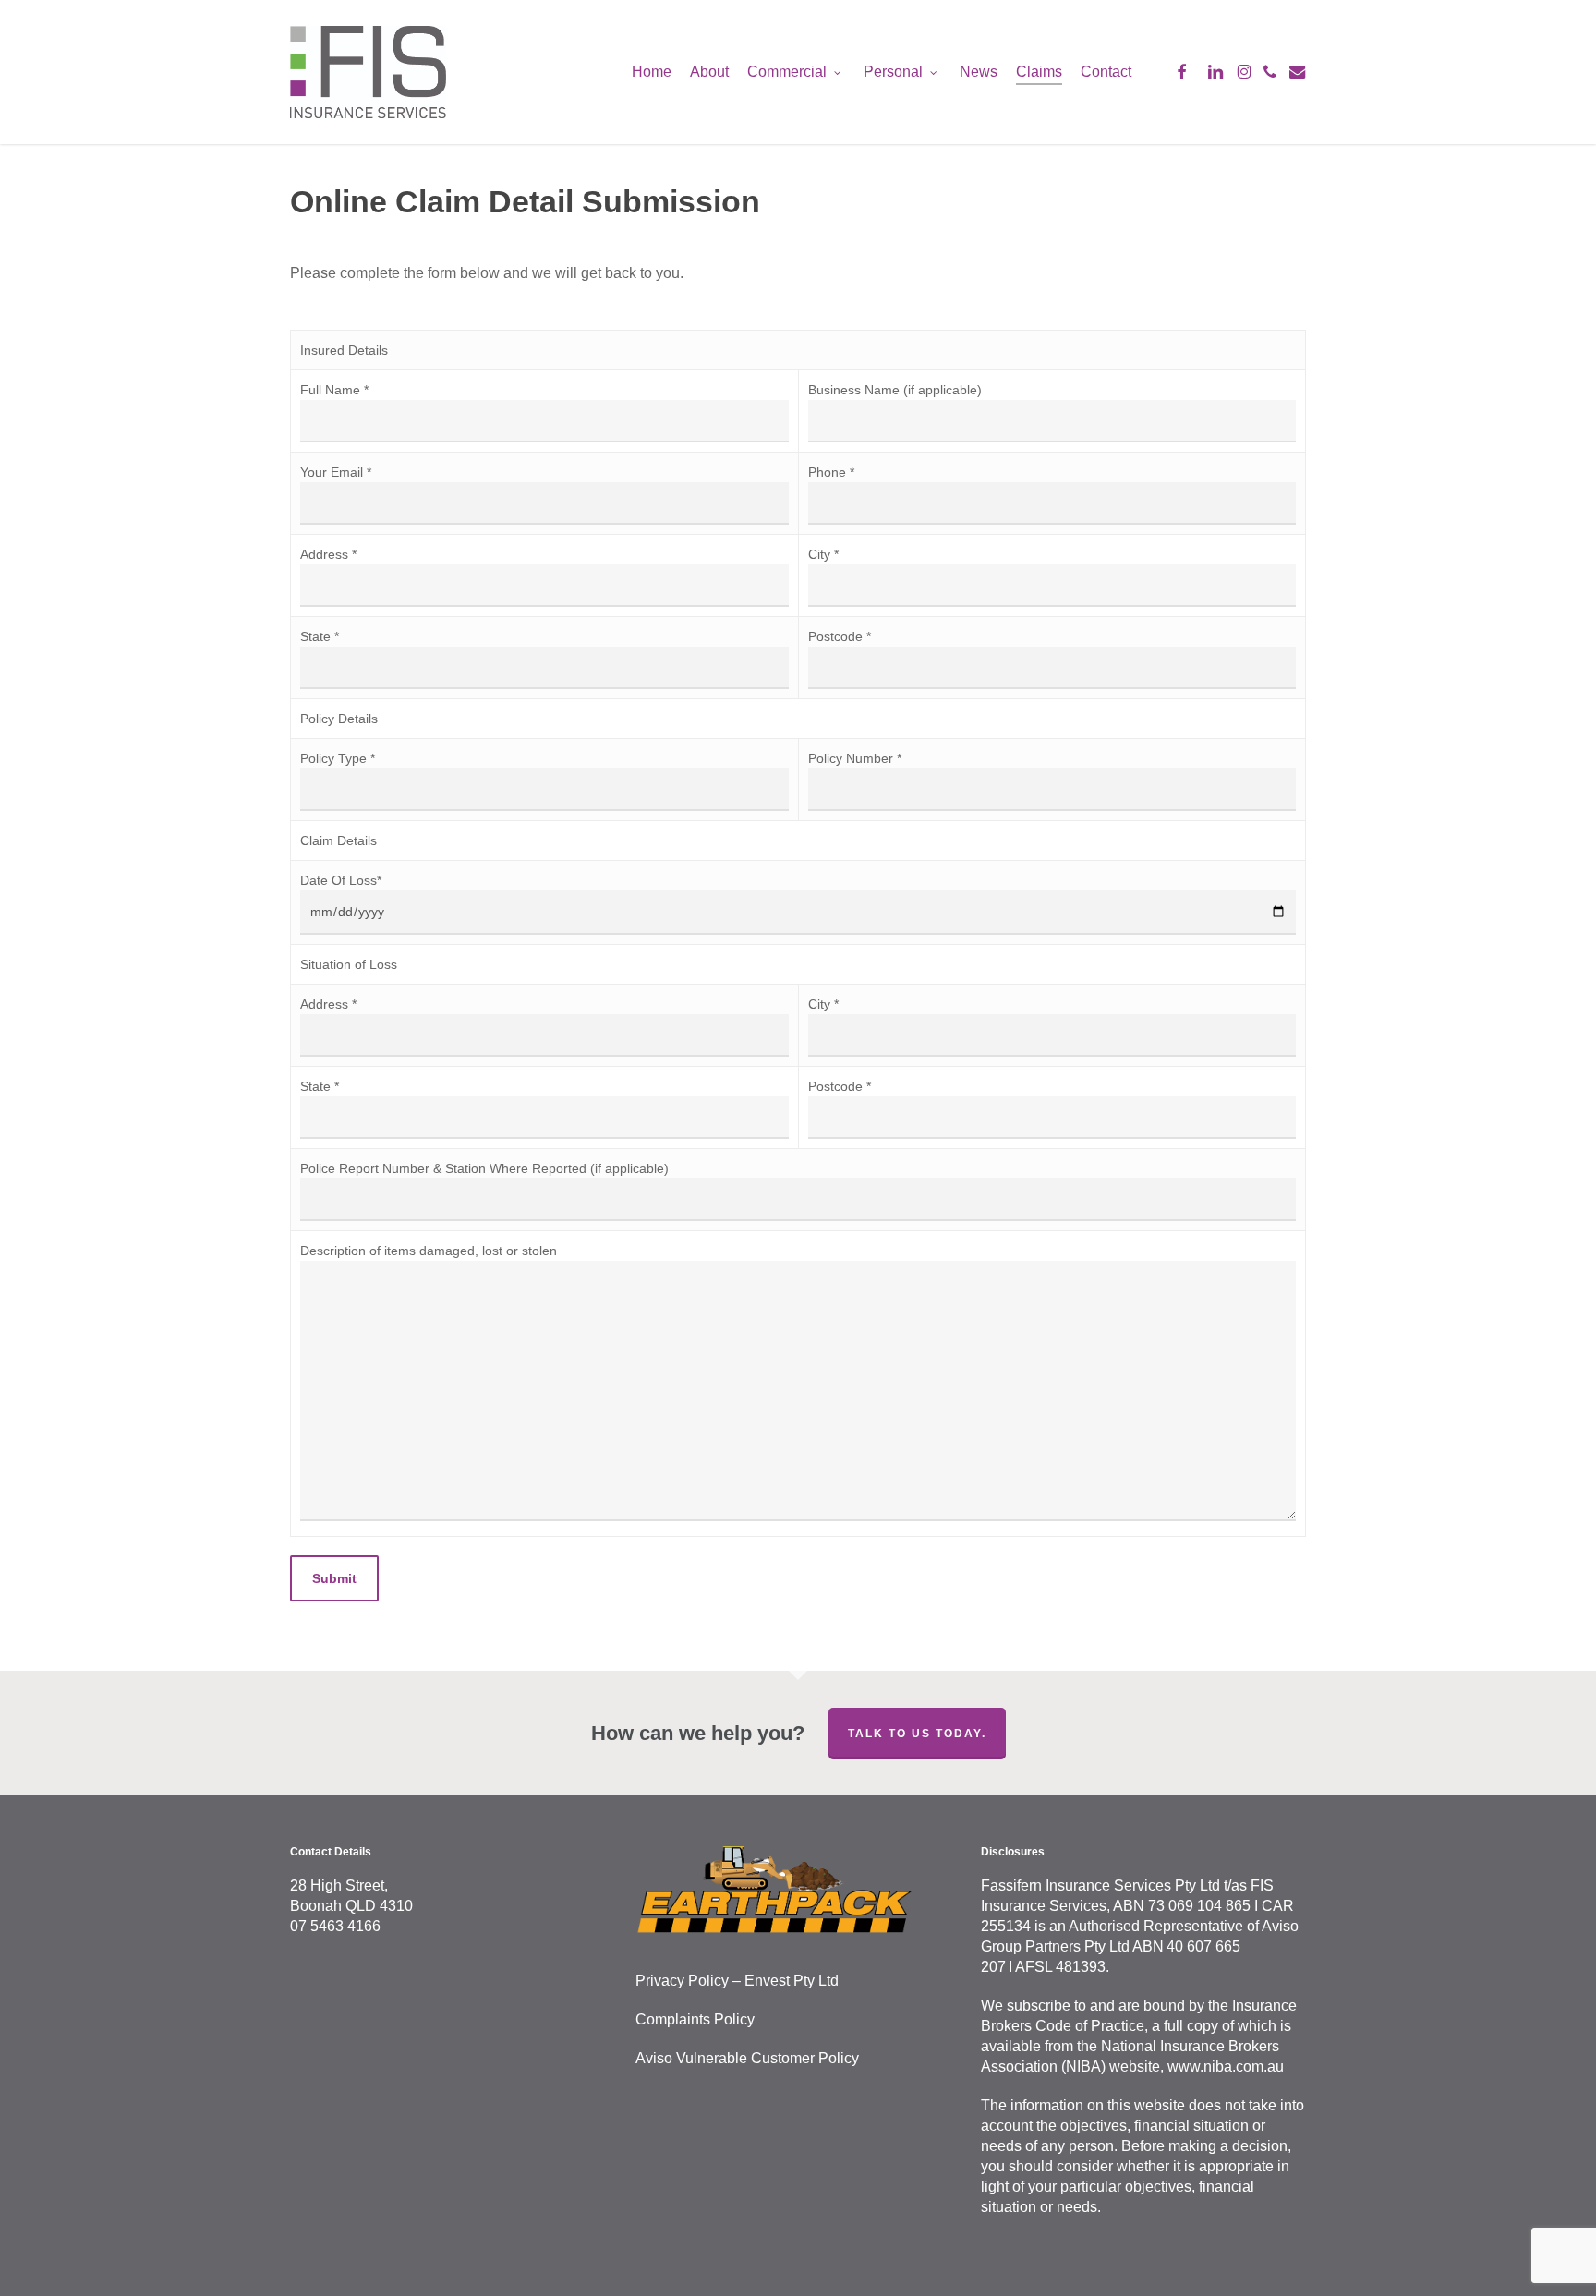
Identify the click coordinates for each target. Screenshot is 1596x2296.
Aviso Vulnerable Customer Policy (747, 2058)
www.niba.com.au (1226, 2066)
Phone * (831, 472)
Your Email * (336, 472)
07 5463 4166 (335, 1926)
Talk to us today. (917, 1734)
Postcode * (840, 636)
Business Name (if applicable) (895, 390)
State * (320, 636)
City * (823, 554)
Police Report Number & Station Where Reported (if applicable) (484, 1168)
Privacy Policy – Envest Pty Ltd (737, 1981)
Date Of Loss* (341, 880)
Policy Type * (338, 758)
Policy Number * (855, 758)
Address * (328, 554)
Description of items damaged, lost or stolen (429, 1251)
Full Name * (334, 390)
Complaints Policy (695, 2019)
